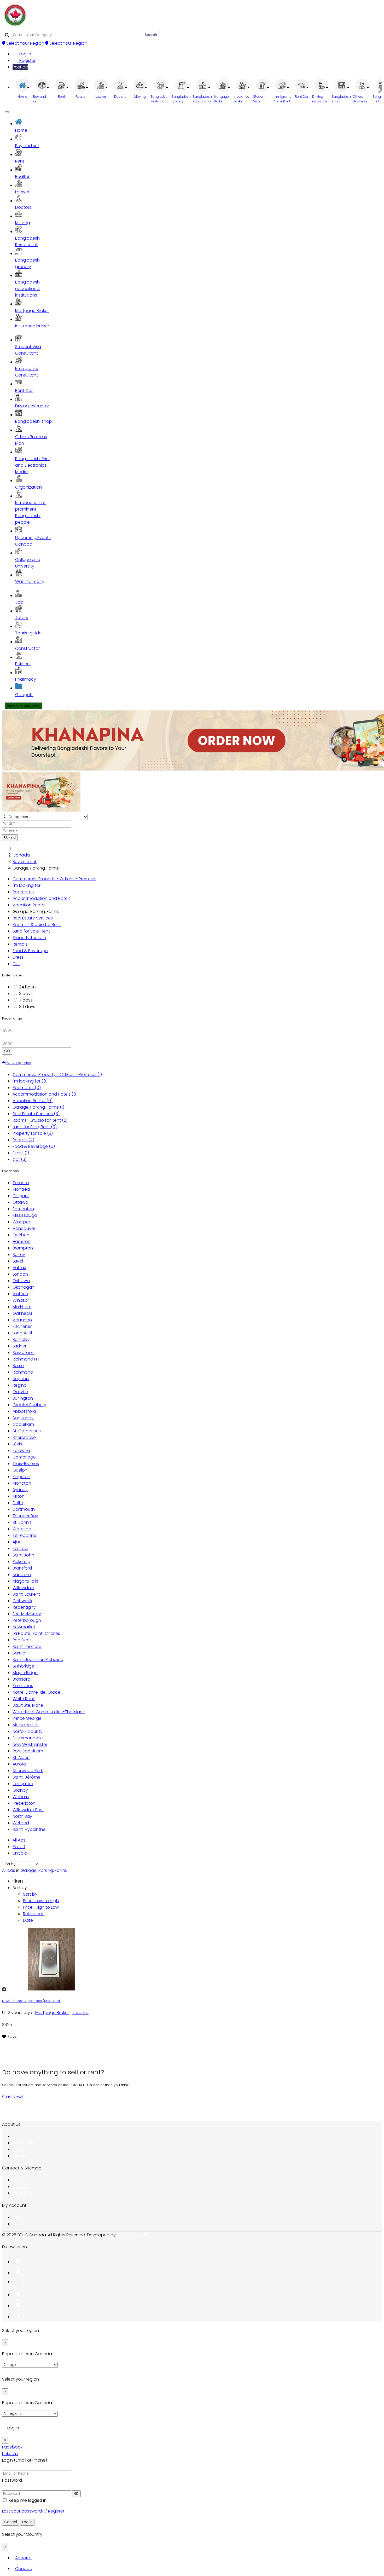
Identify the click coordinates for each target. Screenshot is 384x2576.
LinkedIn (10, 2454)
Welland (21, 1823)
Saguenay (23, 1418)
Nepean (21, 1379)
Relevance (34, 1914)
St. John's (22, 1522)
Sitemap (21, 2187)
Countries (22, 2193)
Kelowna (21, 1451)
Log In (25, 54)
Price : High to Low (41, 1907)
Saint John (23, 1555)
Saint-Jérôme (27, 1777)
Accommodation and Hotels (42, 898)
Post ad (20, 67)
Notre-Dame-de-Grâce (36, 1692)
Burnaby (21, 1339)
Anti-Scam (23, 2143)
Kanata (20, 1549)
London (20, 1274)
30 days (27, 1007)
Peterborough (27, 1620)
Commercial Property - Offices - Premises (54, 879)
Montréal (22, 1189)
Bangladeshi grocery (28, 263)
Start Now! (12, 2097)
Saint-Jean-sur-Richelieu (38, 1660)
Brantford (22, 1568)
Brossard (21, 1679)
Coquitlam (23, 1424)
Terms (19, 2149)
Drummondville (28, 1738)
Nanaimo (22, 1575)
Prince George (27, 1718)
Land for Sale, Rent (31, 931)
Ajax (17, 1542)
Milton (19, 1496)
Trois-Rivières (26, 1464)
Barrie (18, 1366)
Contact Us (24, 2180)
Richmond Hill (26, 1359)
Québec (21, 1235)
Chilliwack (22, 1601)
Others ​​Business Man (31, 440)
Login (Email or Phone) (25, 2460)
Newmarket (24, 1627)
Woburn (21, 1797)
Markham (22, 1307)
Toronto (21, 1183)
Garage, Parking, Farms (38, 1107)
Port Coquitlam (28, 1751)
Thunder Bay (25, 1516)
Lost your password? (24, 2511)
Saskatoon (24, 1353)
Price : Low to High (41, 1901)
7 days (26, 1000)
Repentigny (24, 1607)
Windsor (21, 1300)
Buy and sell (25, 862)
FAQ (16, 2136)
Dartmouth (24, 1509)
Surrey (19, 1255)
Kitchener (22, 1326)
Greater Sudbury (29, 1405)
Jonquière (23, 1784)
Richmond (23, 1372)
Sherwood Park (28, 1771)
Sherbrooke (24, 1437)
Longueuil (22, 1333)
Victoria (20, 1294)
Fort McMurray (27, 1614)
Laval (18, 1261)
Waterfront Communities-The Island (49, 1712)
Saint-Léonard (27, 1646)
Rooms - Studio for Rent (37, 925)
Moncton (22, 1483)
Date (28, 1920)
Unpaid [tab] (21, 1853)
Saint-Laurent (26, 1594)
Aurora (19, 1764)
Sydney (20, 1490)
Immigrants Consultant (27, 372)
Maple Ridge (25, 1673)
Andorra (23, 2558)
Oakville (20, 1392)
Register (27, 60)
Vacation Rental (29, 905)
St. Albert (21, 1758)
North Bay (22, 1816)
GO (7, 1051)
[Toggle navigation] (7, 112)
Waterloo (22, 1529)
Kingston (21, 1477)
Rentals (20, 944)
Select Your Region (25, 43)
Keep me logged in (27, 2500)
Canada (21, 855)
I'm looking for (27, 885)
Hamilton (22, 1241)
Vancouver (24, 1228)
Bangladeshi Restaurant (28, 241)
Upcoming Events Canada (33, 541)
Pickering (21, 1562)
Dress (18, 957)
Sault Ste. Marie (28, 1705)
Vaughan (22, 1320)
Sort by (30, 1894)
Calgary (21, 1196)
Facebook (12, 2447)
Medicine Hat (26, 1725)
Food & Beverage (30, 951)
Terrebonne (24, 1535)
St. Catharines (27, 1431)
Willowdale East (28, 1810)
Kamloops (23, 1686)
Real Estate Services (33, 918)
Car (16, 964)
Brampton (23, 1248)
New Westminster (30, 1744)
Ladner (19, 1346)
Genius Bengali (132, 2235)
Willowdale (23, 1588)
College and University (28, 563)
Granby (20, 1790)
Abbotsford (24, 1411)
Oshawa (21, 1281)
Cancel (11, 2522)
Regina (20, 1385)
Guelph (20, 1470)
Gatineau (22, 1313)
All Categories (18, 1063)
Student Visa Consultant (28, 350)
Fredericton (24, 1803)
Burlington (23, 1398)
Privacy (20, 2156)
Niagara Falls (25, 1581)
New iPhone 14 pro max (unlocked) (32, 2001)
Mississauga (25, 1215)
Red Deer (22, 1640)
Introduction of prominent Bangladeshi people (30, 512)
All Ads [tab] (20, 1840)
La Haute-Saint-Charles (36, 1633)
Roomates (23, 892)
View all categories (24, 706)
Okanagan (24, 1287)
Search (151, 35)
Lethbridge (23, 1666)
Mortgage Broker (52, 2013)
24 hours (28, 987)
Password (12, 2480)
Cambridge (24, 1457)
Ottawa (20, 1202)
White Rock (24, 1699)
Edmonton (23, 1209)
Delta (18, 1503)
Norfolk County (28, 1731)
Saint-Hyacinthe (29, 1829)
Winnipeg (22, 1222)
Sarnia (19, 1653)
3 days (26, 994)
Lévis (17, 1444)
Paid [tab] (19, 1847)
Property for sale (29, 938)
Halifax (19, 1268)
